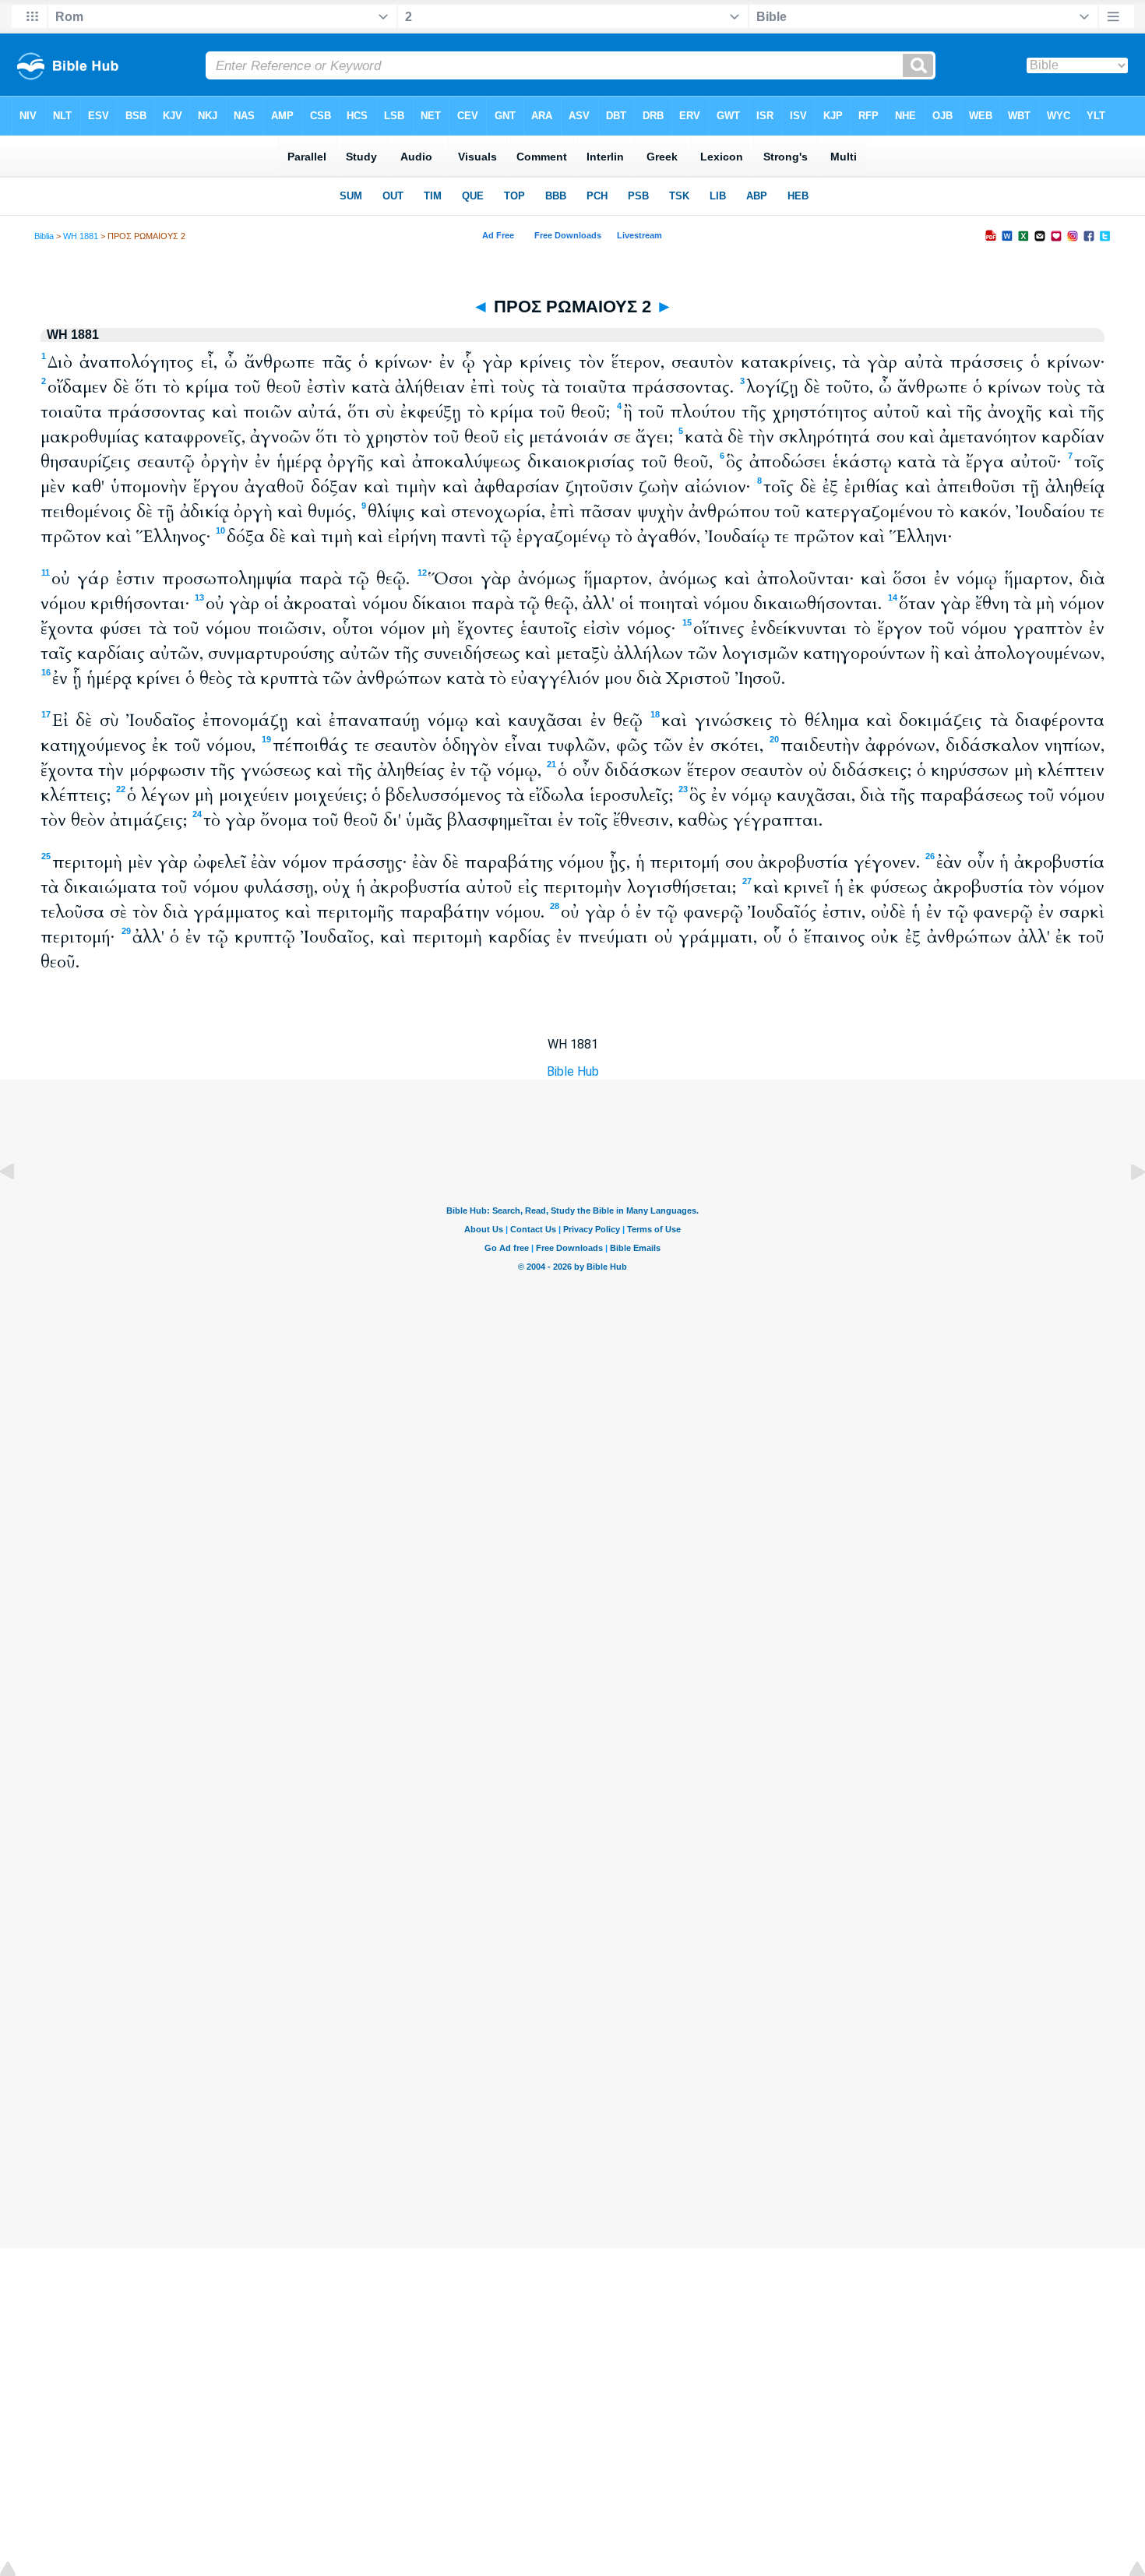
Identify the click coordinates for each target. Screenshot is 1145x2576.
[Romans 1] (19, 1207)
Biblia (44, 236)
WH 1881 (81, 236)
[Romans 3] (1126, 1207)
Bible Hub (573, 1071)
